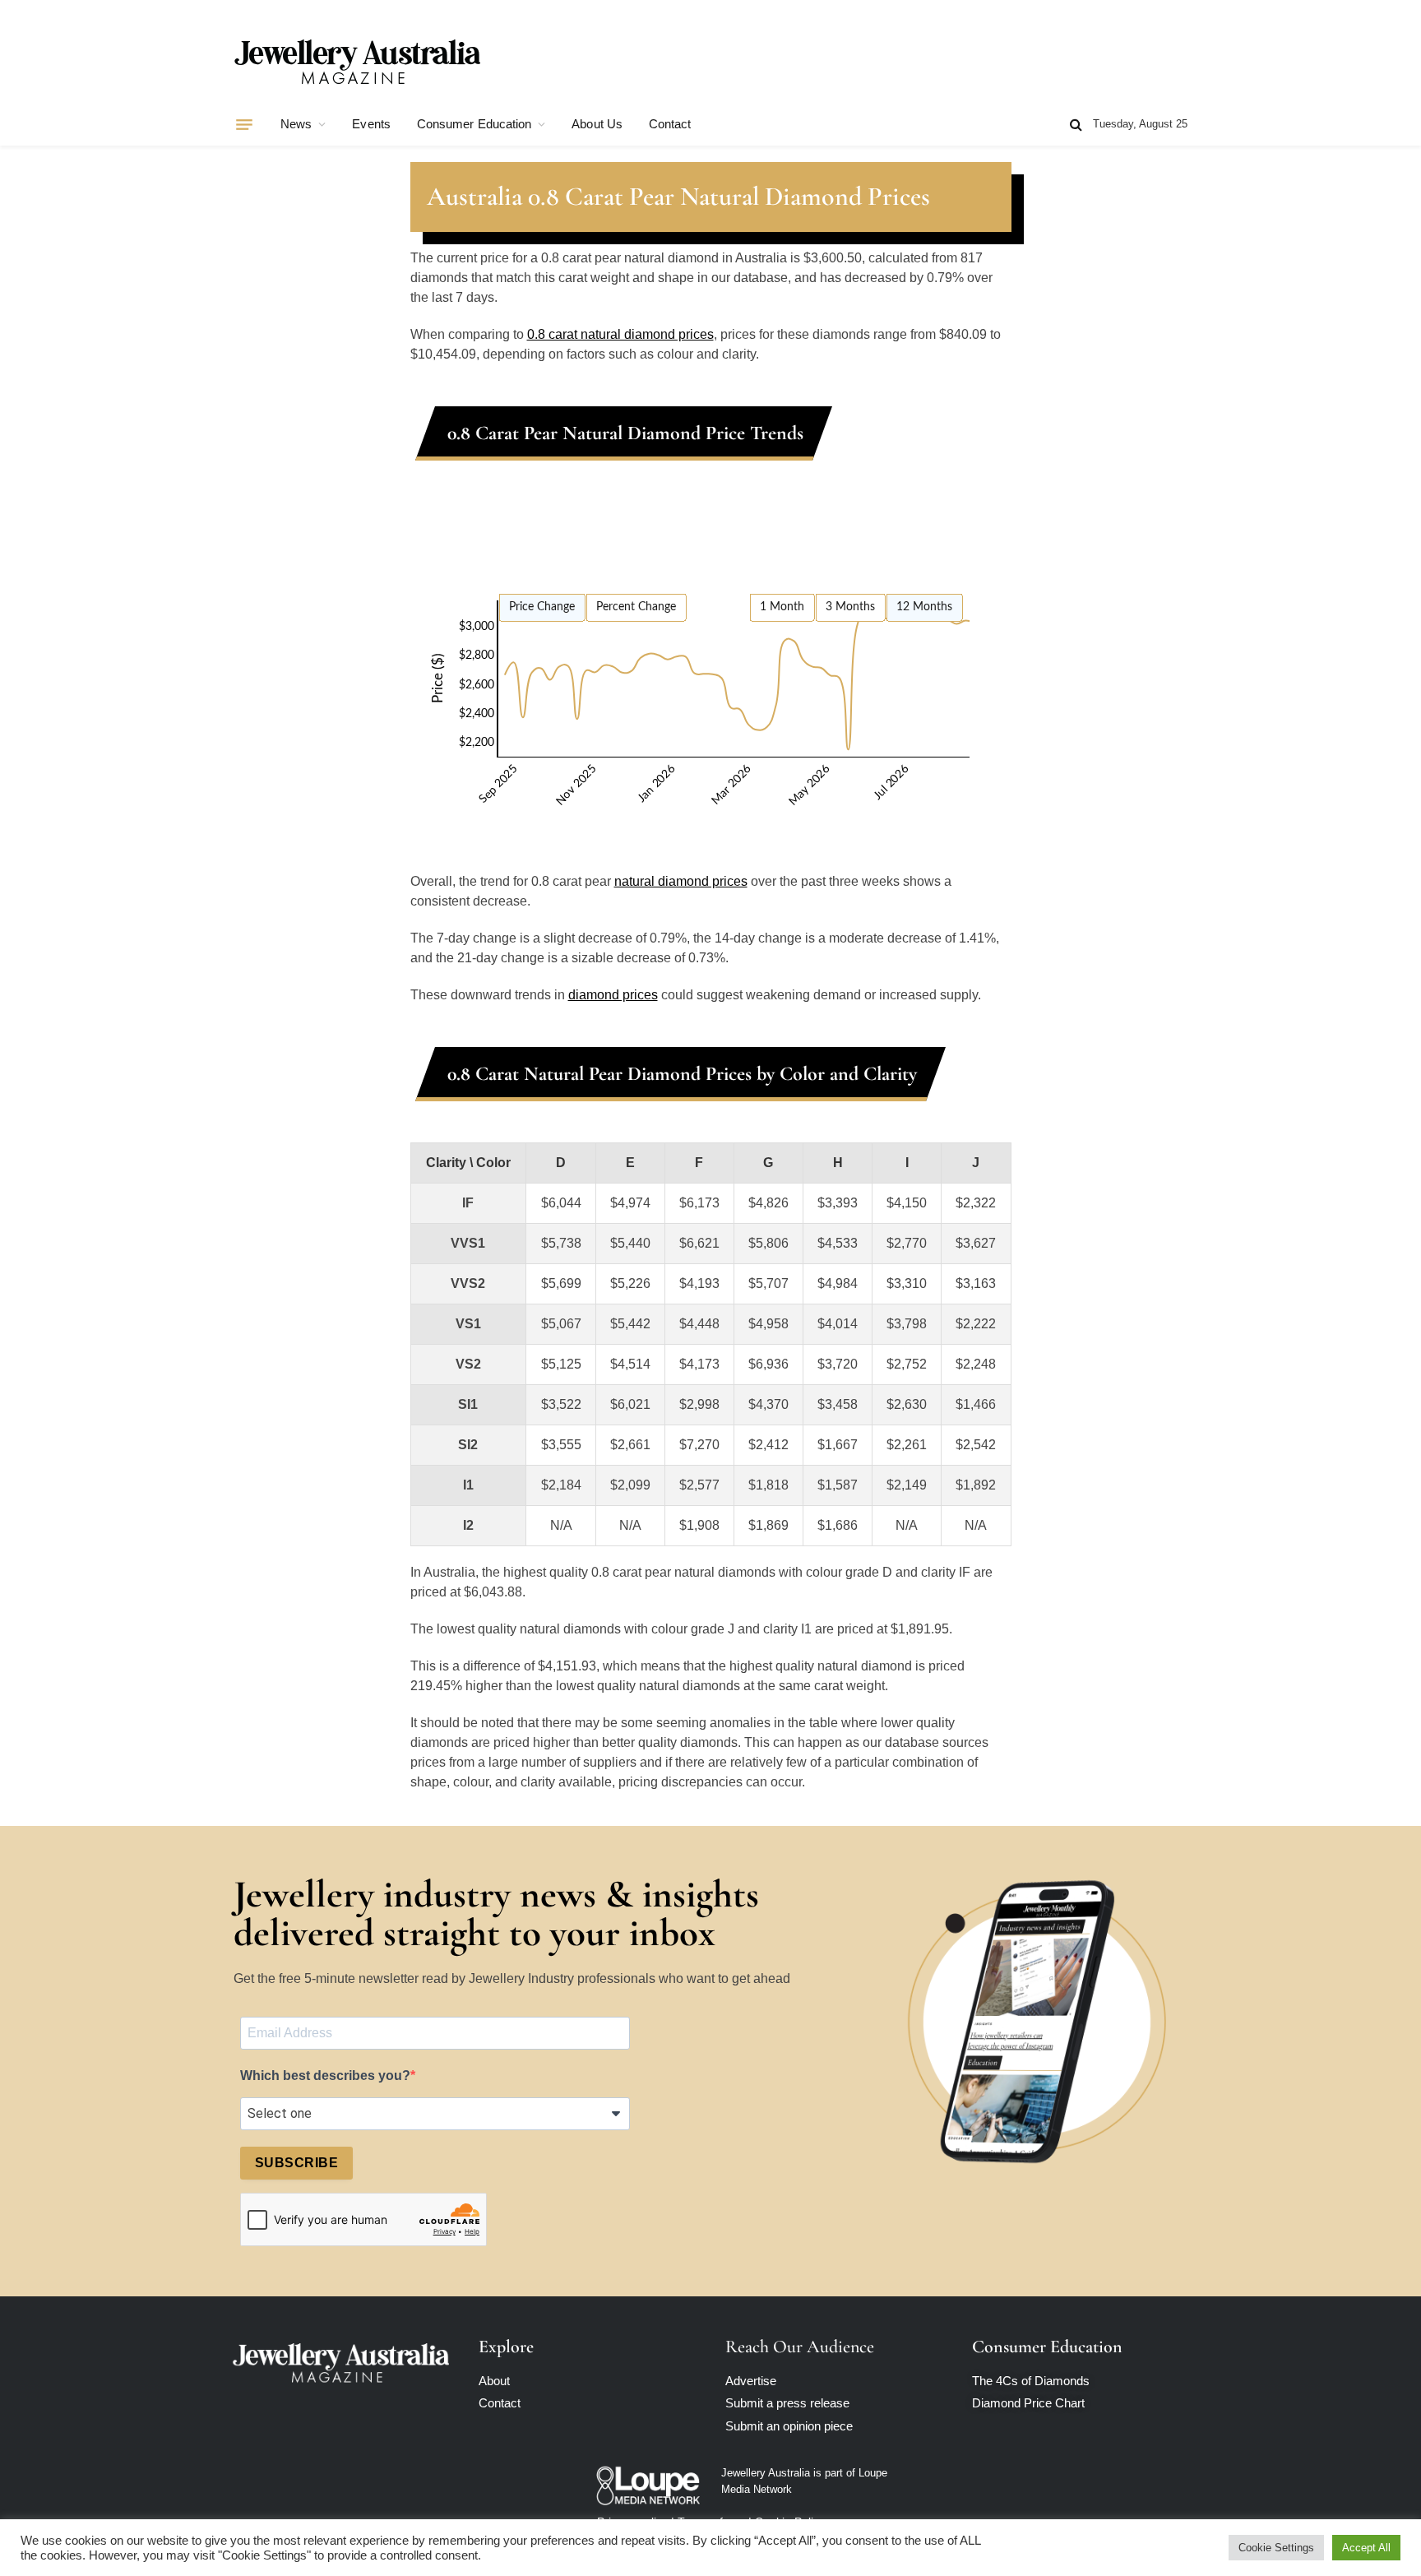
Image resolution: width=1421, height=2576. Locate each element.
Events (371, 124)
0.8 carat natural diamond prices (620, 334)
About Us (597, 124)
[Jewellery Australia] (357, 60)
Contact (670, 124)
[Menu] (244, 124)
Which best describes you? (325, 2076)
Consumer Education (474, 124)
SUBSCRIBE (296, 2163)
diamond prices (613, 995)
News (296, 124)
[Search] (1076, 125)
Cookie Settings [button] (1276, 2548)
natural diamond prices (681, 881)
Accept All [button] (1366, 2548)
